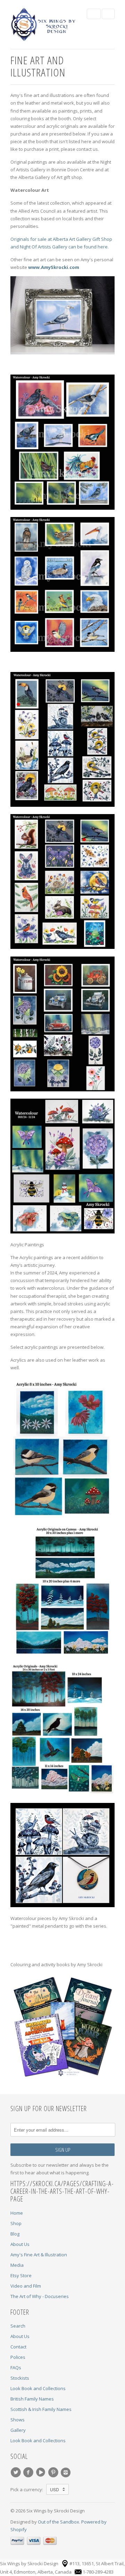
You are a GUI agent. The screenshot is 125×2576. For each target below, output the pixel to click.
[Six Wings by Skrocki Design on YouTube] (42, 2472)
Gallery (18, 2430)
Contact (18, 2347)
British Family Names (32, 2399)
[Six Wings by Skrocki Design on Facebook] (29, 2472)
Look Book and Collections (38, 2388)
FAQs (16, 2368)
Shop (16, 2223)
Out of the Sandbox (59, 2522)
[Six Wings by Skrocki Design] (45, 24)
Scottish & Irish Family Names (41, 2409)
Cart (108, 14)
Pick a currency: (28, 2489)
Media (17, 2265)
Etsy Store (21, 2275)
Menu (94, 14)
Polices (18, 2357)
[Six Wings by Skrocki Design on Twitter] (17, 2472)
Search (18, 2326)
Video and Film (26, 2286)
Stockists (20, 2378)
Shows (18, 2420)
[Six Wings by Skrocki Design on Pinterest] (54, 2472)
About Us (20, 2244)
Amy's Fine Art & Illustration (39, 2255)
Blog (15, 2234)
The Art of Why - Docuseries (40, 2296)
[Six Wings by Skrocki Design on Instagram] (67, 2472)
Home (17, 2213)
